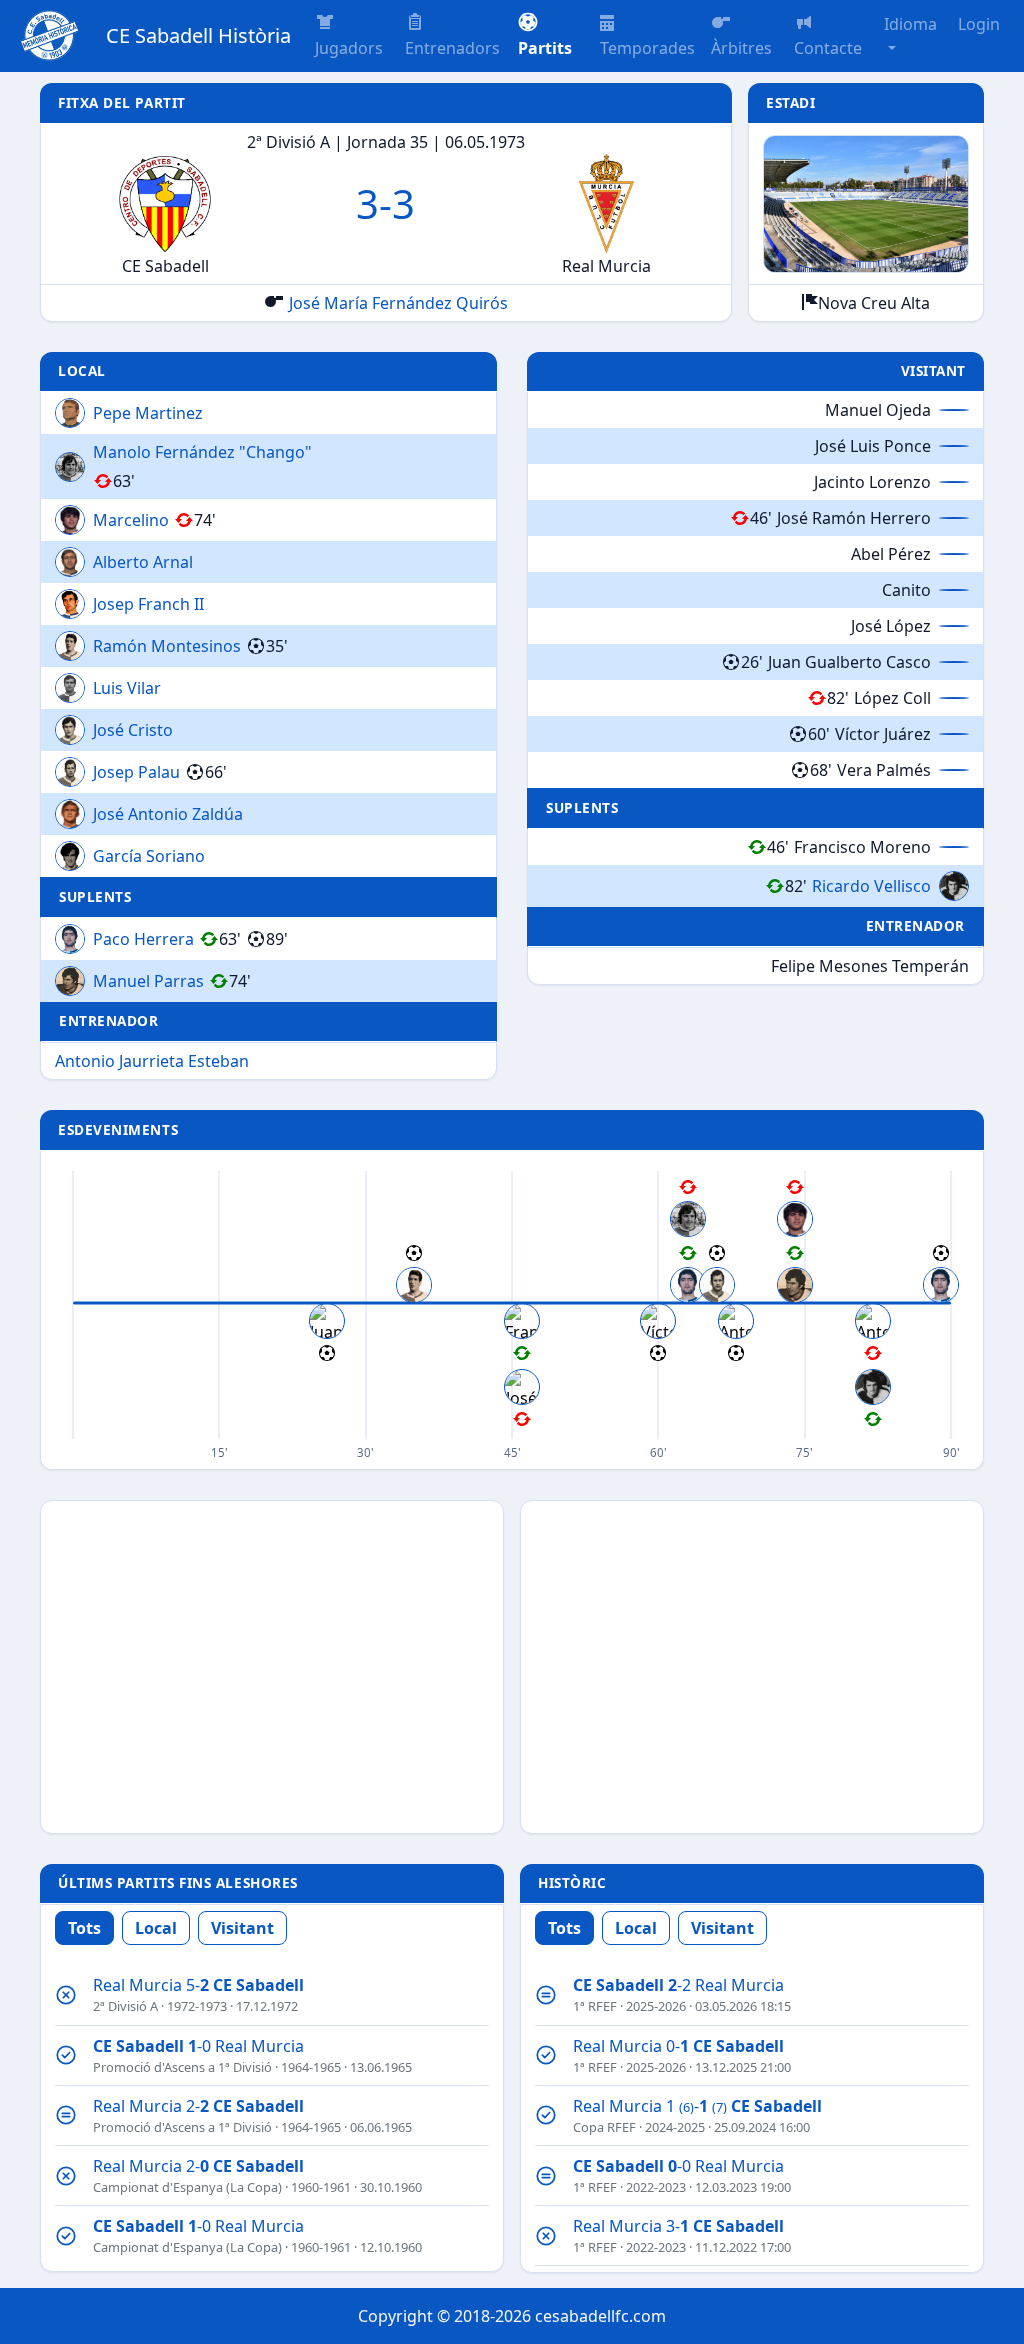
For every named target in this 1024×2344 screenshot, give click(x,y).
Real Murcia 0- (678, 2046)
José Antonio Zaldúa (168, 814)
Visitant (242, 1928)
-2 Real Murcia (678, 1985)
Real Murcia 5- (198, 1985)
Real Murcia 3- (678, 2226)
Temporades (647, 48)
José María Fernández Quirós (398, 303)
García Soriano (149, 856)
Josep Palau (136, 772)
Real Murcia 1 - (697, 2106)
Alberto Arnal (143, 562)
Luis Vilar (127, 688)
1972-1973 (197, 2006)
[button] (550, 36)
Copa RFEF (604, 2127)
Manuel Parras (148, 981)
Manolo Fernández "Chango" (202, 452)
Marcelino (131, 520)
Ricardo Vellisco (871, 886)
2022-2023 (656, 2187)
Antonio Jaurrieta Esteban (152, 1061)
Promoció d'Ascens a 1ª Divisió (182, 2067)
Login (979, 24)
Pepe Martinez (148, 413)
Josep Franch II (148, 604)
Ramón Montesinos (167, 646)
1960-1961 (321, 2187)
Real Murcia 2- (198, 2106)
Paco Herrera (143, 939)
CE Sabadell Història (198, 35)
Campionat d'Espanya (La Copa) (187, 2187)
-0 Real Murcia (198, 2046)
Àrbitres (741, 48)
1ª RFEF (595, 2006)
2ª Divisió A (125, 2006)
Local (156, 1928)
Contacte (828, 48)
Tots (84, 1928)
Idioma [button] (910, 24)
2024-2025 (675, 2127)
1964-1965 (311, 2067)
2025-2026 (656, 2006)
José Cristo (133, 730)
